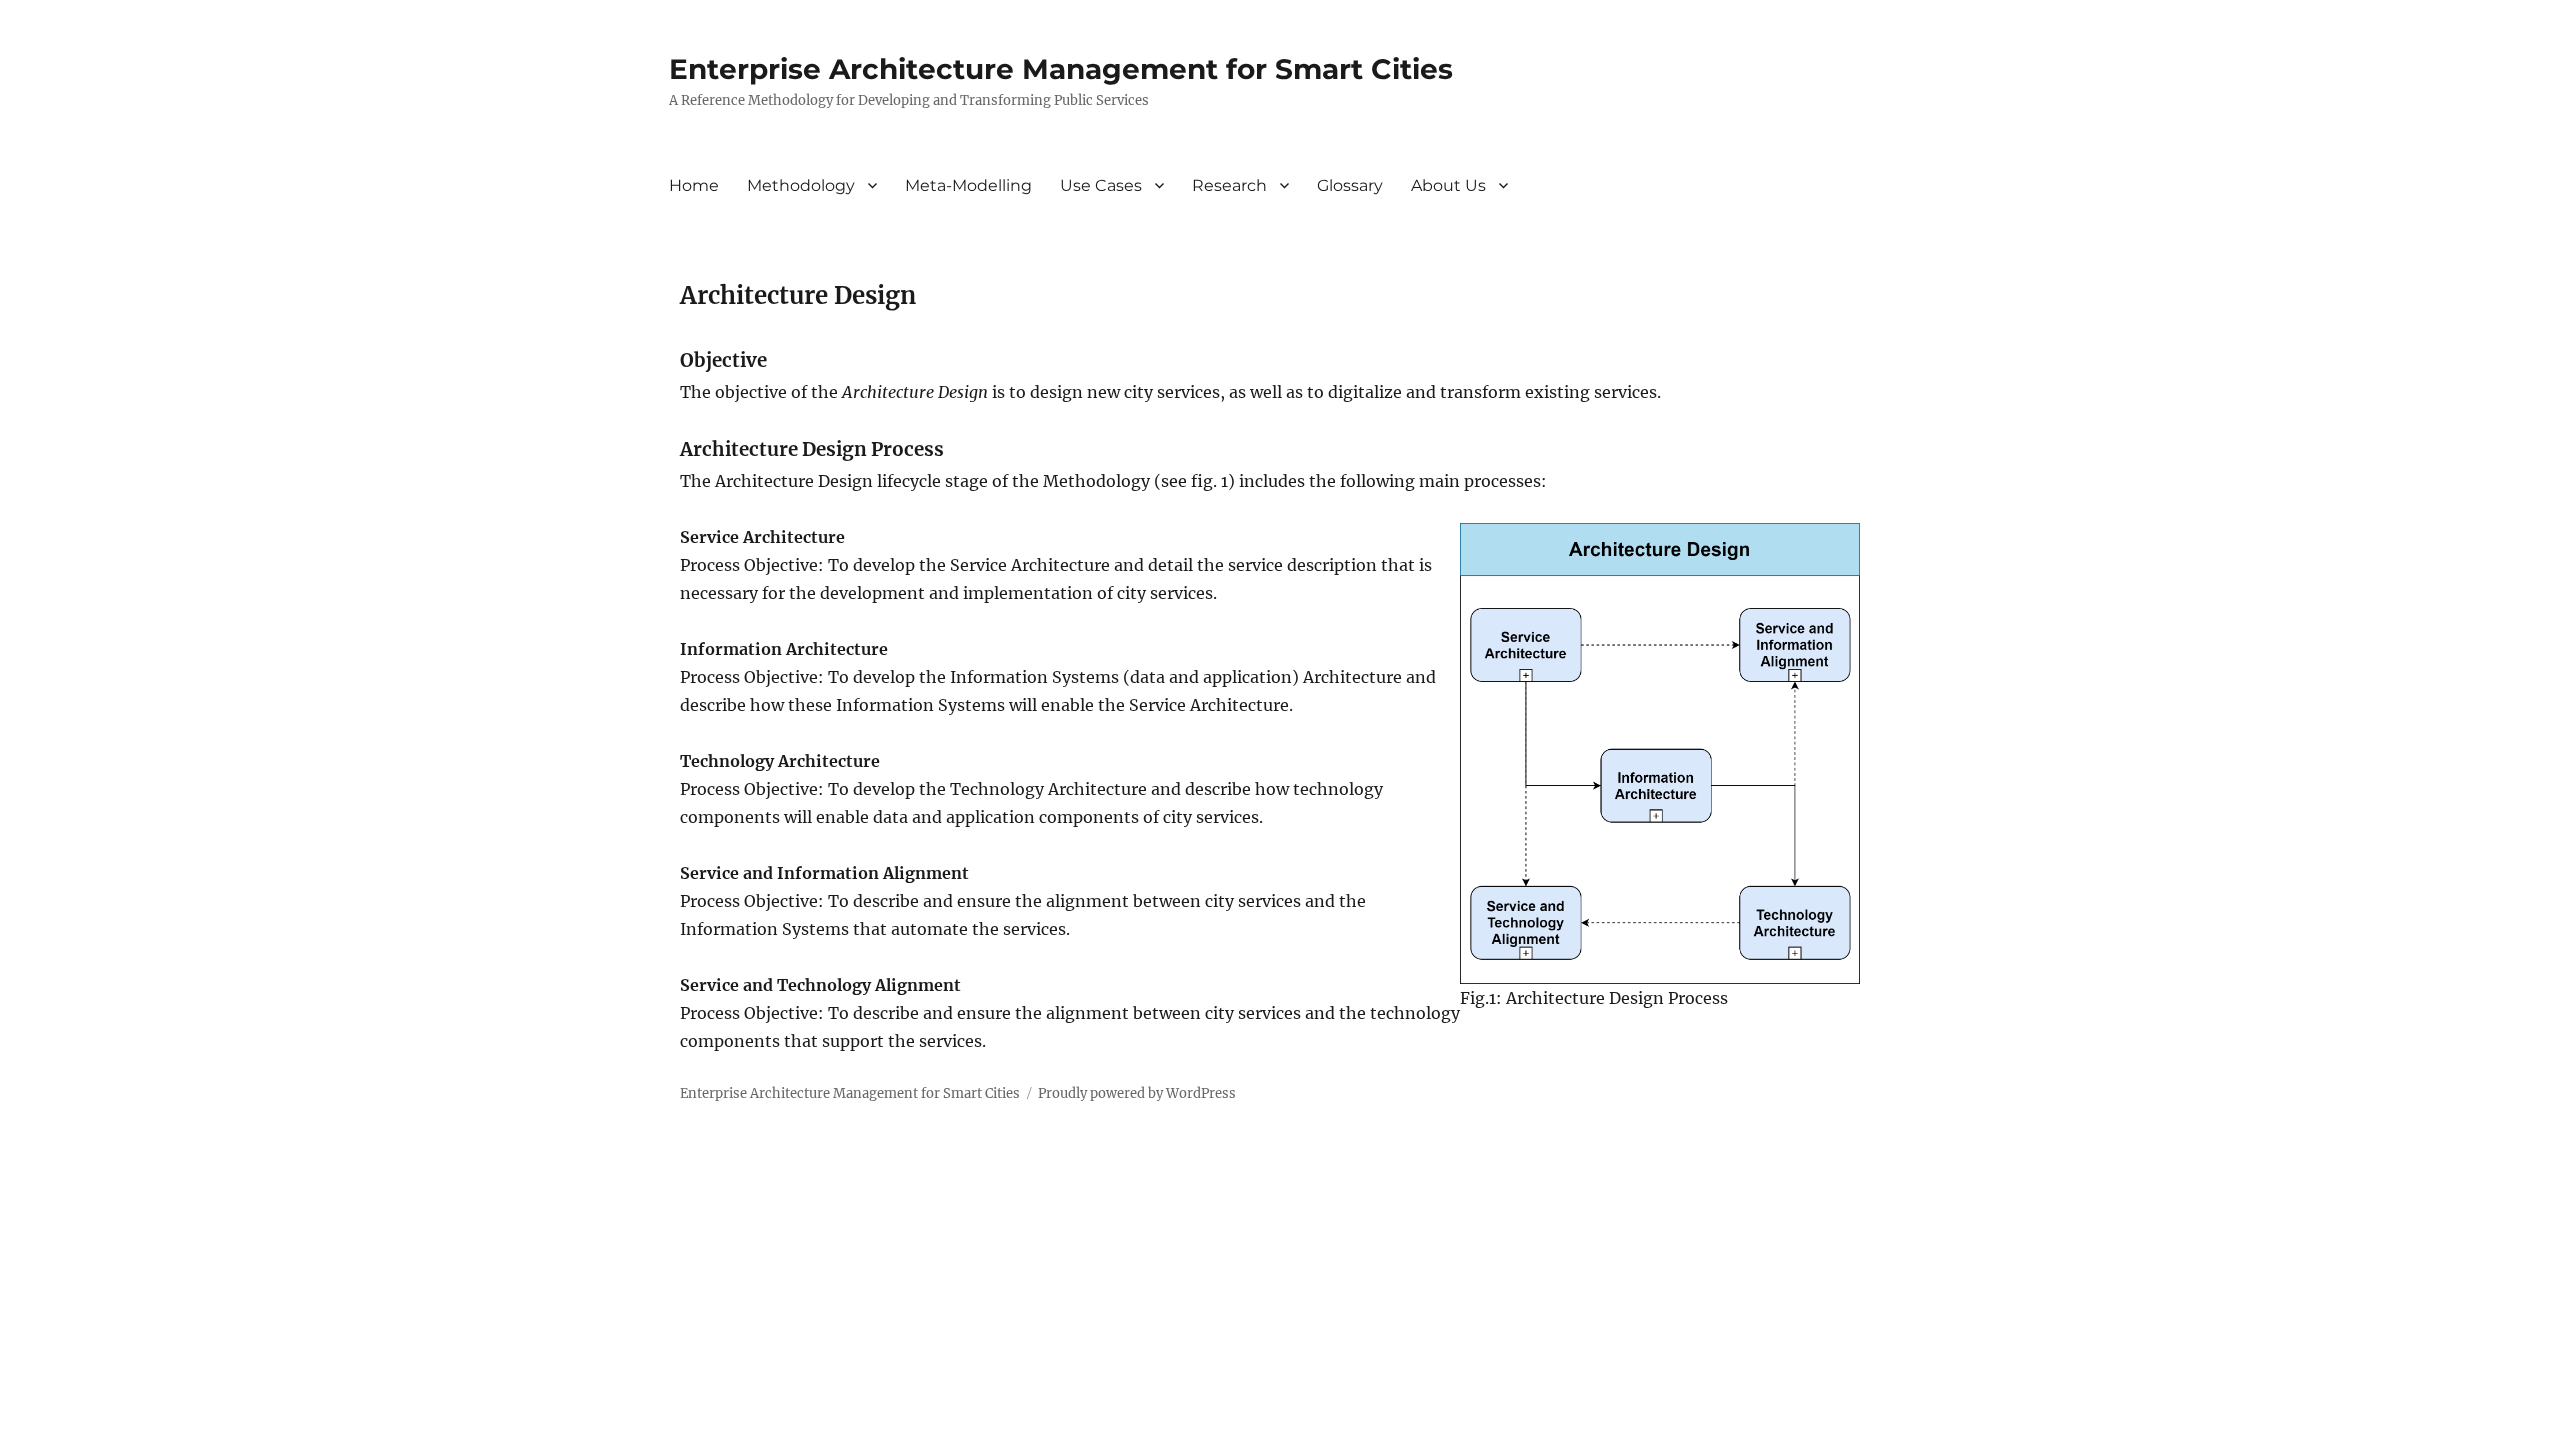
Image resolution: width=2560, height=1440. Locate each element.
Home (694, 185)
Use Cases (1101, 185)
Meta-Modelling (968, 185)
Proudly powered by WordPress (1137, 1093)
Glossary (1350, 185)
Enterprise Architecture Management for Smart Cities (1061, 69)
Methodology (801, 185)
